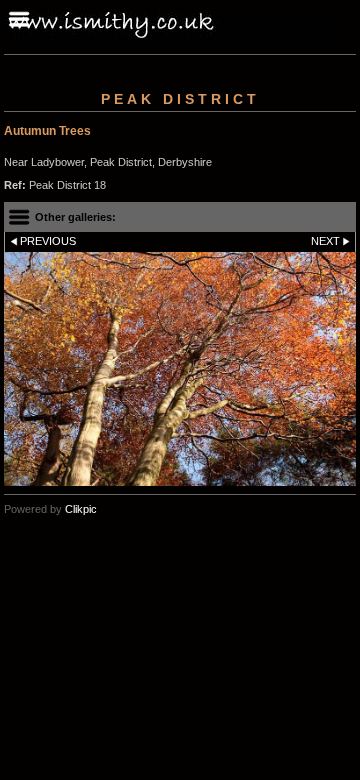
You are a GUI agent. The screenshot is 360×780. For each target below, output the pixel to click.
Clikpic (81, 509)
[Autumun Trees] (180, 369)
